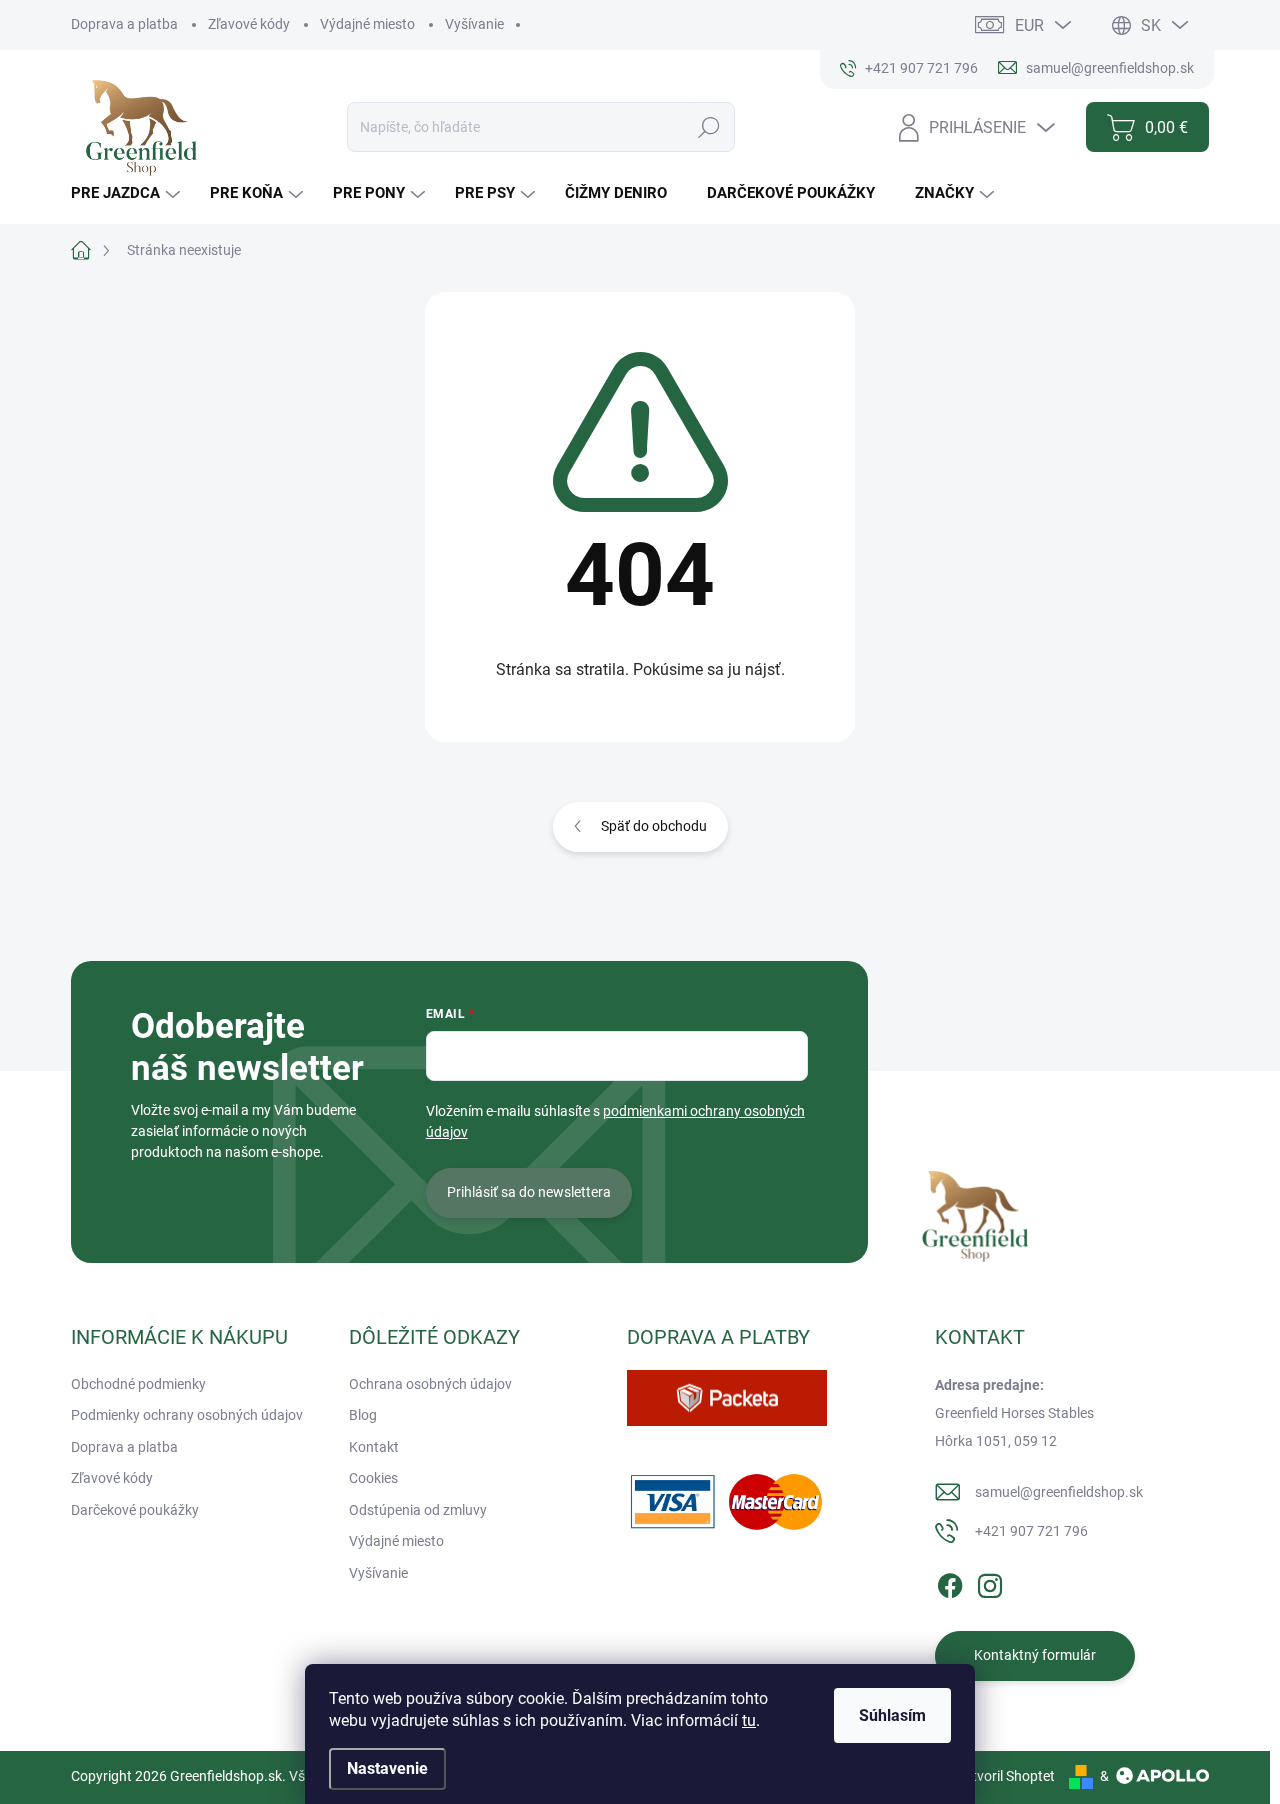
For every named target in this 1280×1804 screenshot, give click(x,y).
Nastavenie (387, 1768)
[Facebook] (950, 1582)
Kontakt (374, 1447)
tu (749, 1720)
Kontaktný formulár (1035, 1655)
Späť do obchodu (654, 826)
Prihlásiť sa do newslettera (529, 1192)
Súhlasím (892, 1715)
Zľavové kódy (249, 24)
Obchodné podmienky (138, 1384)
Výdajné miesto (367, 24)
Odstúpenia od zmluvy (418, 1510)
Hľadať (709, 127)
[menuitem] (128, 193)
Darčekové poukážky (135, 1510)
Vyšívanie (474, 24)
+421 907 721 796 (1031, 1531)
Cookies (373, 1478)
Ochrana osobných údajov (430, 1384)
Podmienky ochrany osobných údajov (187, 1415)
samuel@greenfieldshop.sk (1059, 1492)
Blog (363, 1415)
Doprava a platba (124, 24)
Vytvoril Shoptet (1005, 1776)
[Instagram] (990, 1582)
